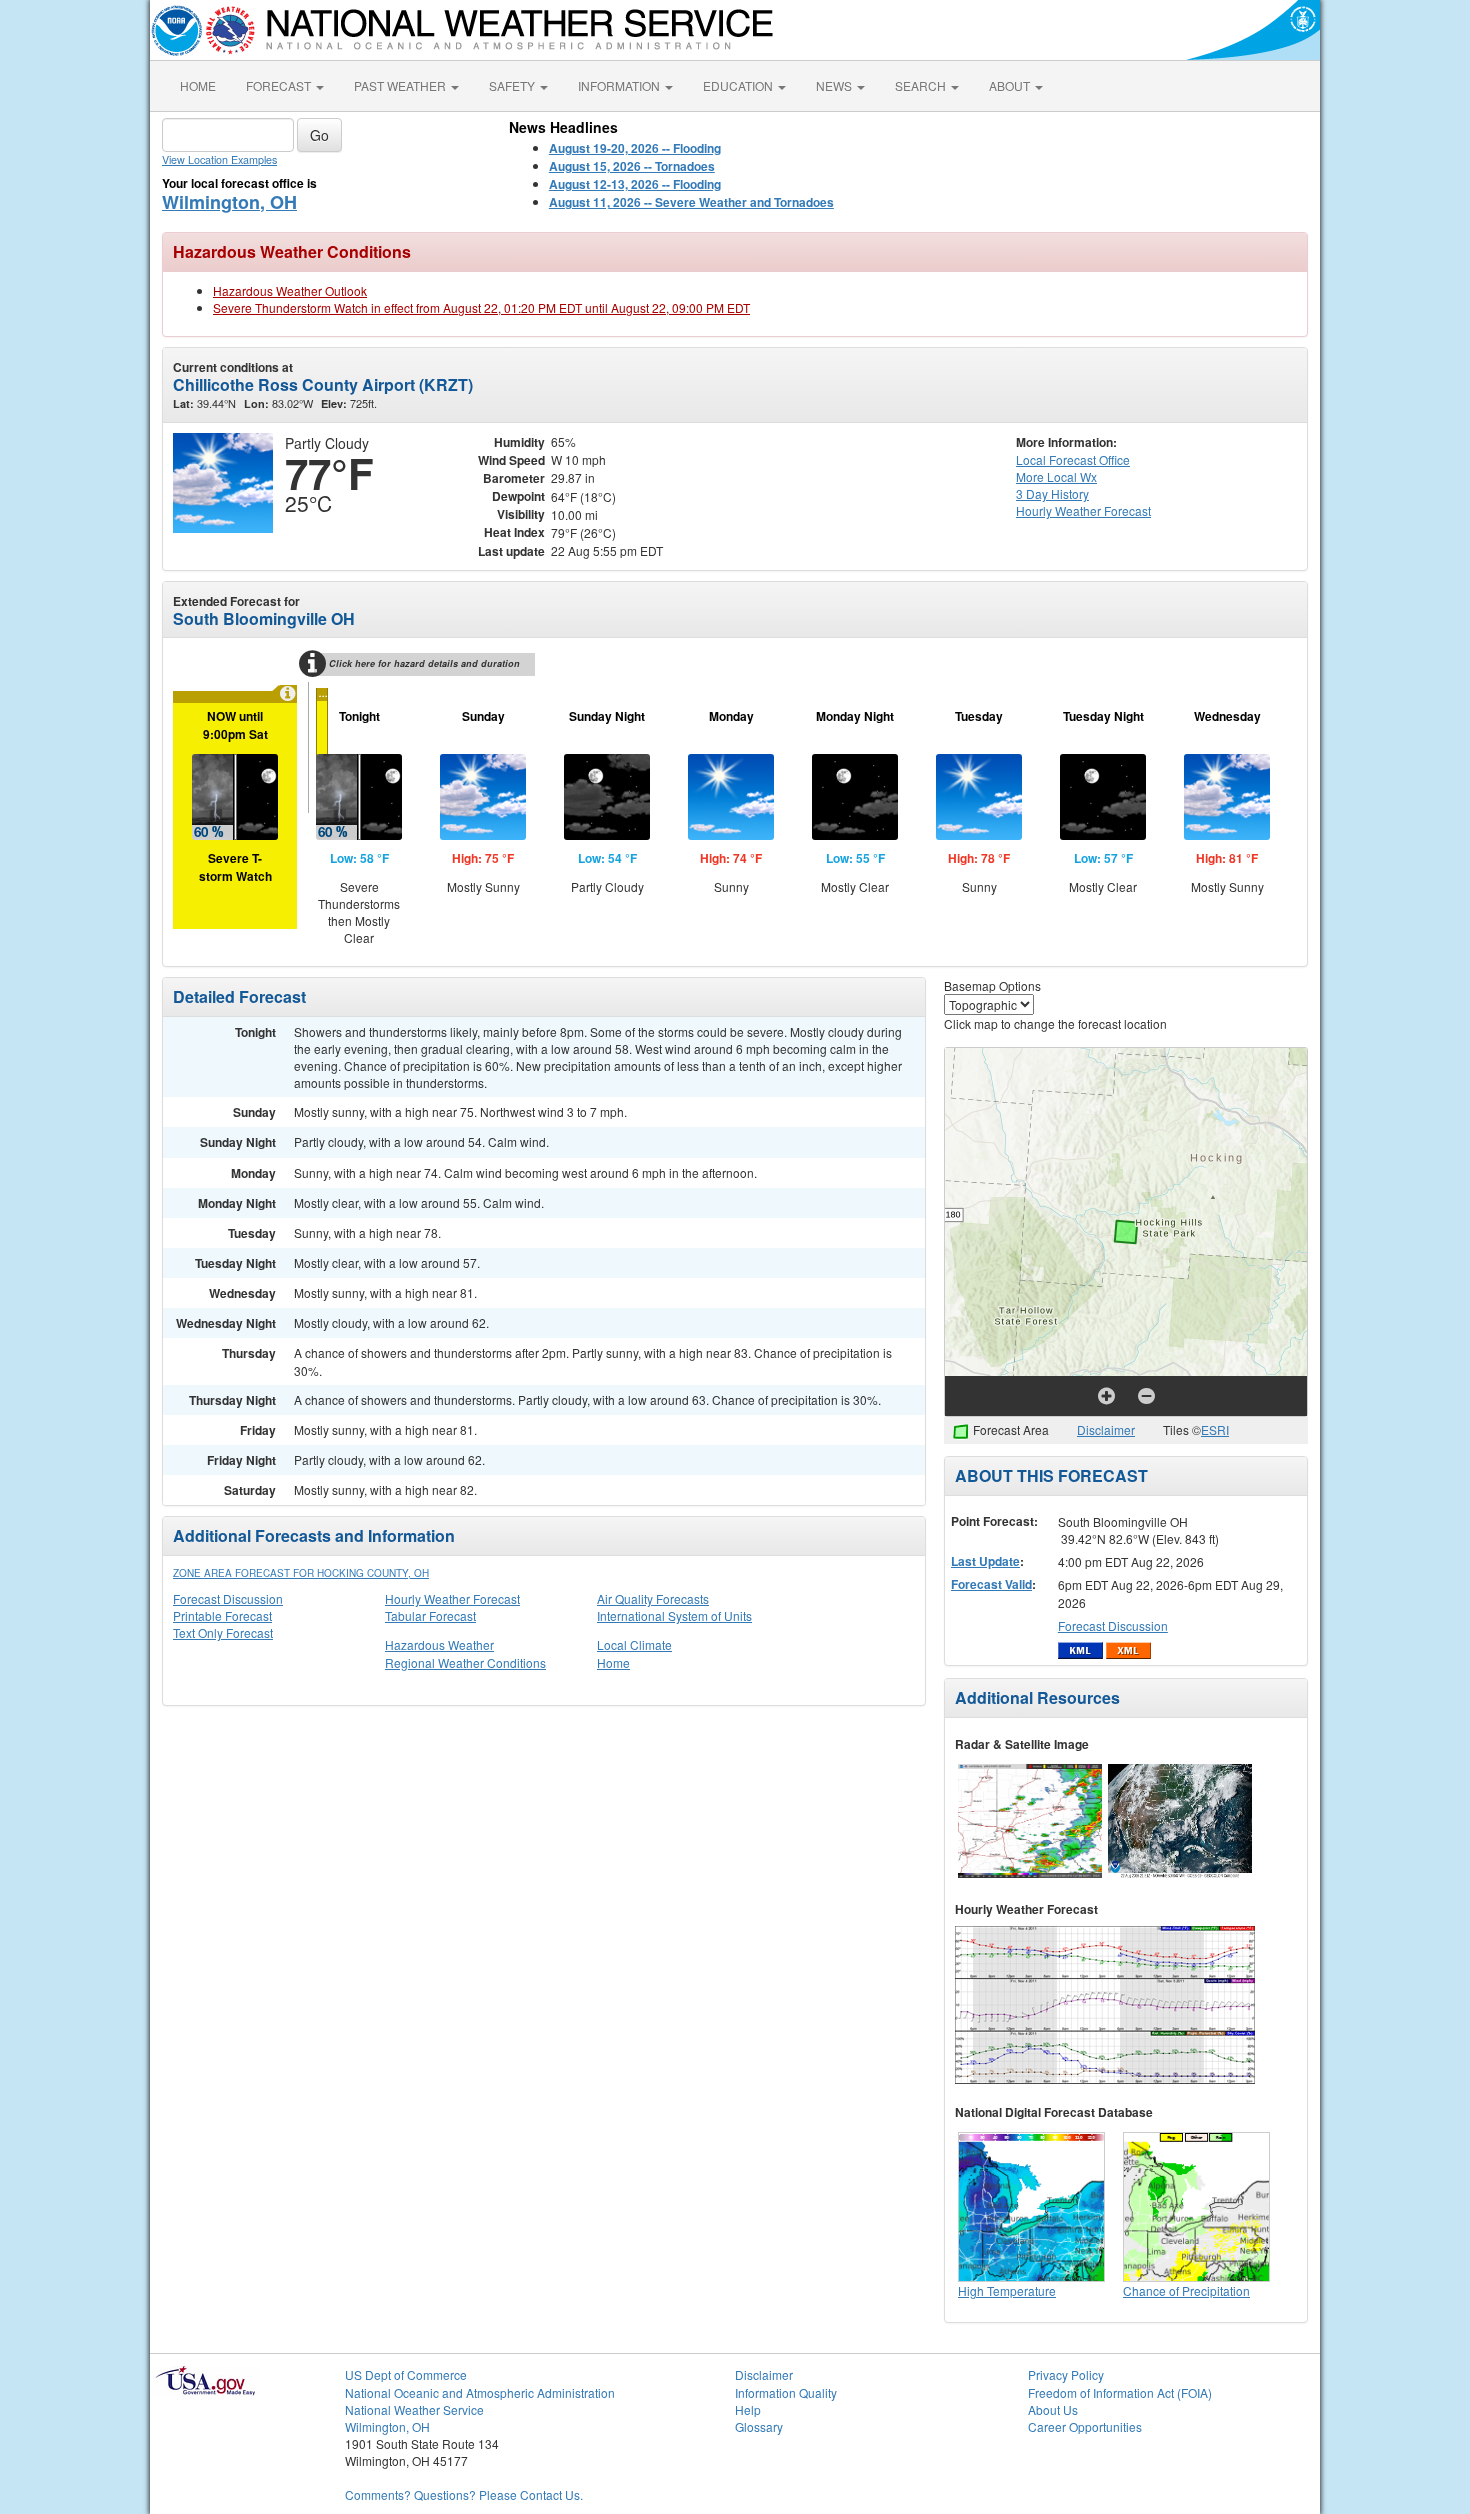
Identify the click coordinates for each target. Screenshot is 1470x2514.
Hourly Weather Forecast (452, 1598)
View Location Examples (219, 159)
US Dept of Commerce (406, 2374)
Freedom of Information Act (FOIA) (1120, 2392)
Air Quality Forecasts (653, 1598)
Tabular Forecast (430, 1615)
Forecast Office (1073, 459)
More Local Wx (1056, 476)
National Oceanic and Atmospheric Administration (480, 2392)
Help (748, 2409)
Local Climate (634, 1644)
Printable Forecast (222, 1615)
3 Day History (1052, 493)
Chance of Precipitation (1186, 2290)
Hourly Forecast (1083, 510)
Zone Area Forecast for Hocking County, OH (301, 1573)
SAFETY (513, 85)
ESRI (1215, 1429)
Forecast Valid (991, 1584)
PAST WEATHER (401, 85)
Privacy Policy (1066, 2374)
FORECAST (280, 85)
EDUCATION (739, 85)
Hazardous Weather (439, 1644)
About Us (1053, 2409)
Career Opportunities (1085, 2426)
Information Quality (786, 2392)
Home (613, 1662)
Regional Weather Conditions (465, 1662)
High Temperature (1007, 2290)
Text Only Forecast (223, 1632)
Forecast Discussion (228, 1598)
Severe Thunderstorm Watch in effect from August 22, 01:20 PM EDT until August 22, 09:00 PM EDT (481, 307)
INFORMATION (620, 85)
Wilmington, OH (229, 202)
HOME (198, 85)
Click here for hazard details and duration (424, 663)
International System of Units (674, 1615)
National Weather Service (414, 2409)
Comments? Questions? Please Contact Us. (464, 2494)
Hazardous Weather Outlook (290, 290)
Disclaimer (1106, 1429)
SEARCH (922, 85)
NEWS (835, 85)
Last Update (985, 1561)
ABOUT (1011, 85)
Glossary (759, 2426)
